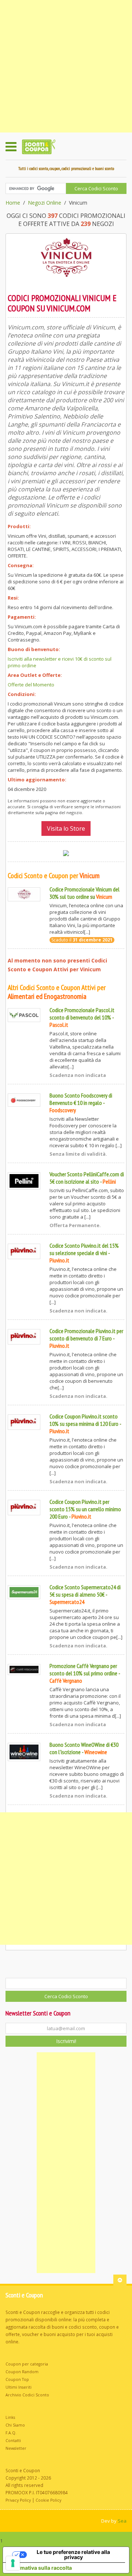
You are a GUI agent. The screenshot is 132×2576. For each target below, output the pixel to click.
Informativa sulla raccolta (40, 2568)
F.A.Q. (11, 2433)
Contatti (13, 2441)
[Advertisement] (66, 66)
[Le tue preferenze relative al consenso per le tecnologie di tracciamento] (13, 2563)
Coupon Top (17, 2379)
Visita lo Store (66, 828)
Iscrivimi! (66, 2041)
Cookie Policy (48, 2500)
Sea (122, 2521)
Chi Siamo (15, 2425)
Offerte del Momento (31, 685)
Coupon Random (22, 2372)
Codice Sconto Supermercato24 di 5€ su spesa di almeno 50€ (85, 1591)
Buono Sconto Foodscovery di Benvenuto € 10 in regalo (81, 1099)
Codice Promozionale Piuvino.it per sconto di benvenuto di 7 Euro (86, 1335)
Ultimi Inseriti (19, 2387)
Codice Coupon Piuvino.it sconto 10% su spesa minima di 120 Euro (84, 1420)
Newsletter (16, 2448)
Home (13, 203)
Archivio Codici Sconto (27, 2395)
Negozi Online (45, 203)
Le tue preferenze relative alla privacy (73, 2554)
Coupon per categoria (27, 2364)
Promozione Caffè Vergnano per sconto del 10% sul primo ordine (83, 1669)
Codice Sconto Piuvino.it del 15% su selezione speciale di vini (84, 1249)
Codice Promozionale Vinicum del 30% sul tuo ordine (85, 893)
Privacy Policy (18, 2500)
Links (10, 2417)
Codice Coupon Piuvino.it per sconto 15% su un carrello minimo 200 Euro (85, 1509)
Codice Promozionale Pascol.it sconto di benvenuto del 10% (82, 1014)
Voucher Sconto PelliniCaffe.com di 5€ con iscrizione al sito (87, 1178)
